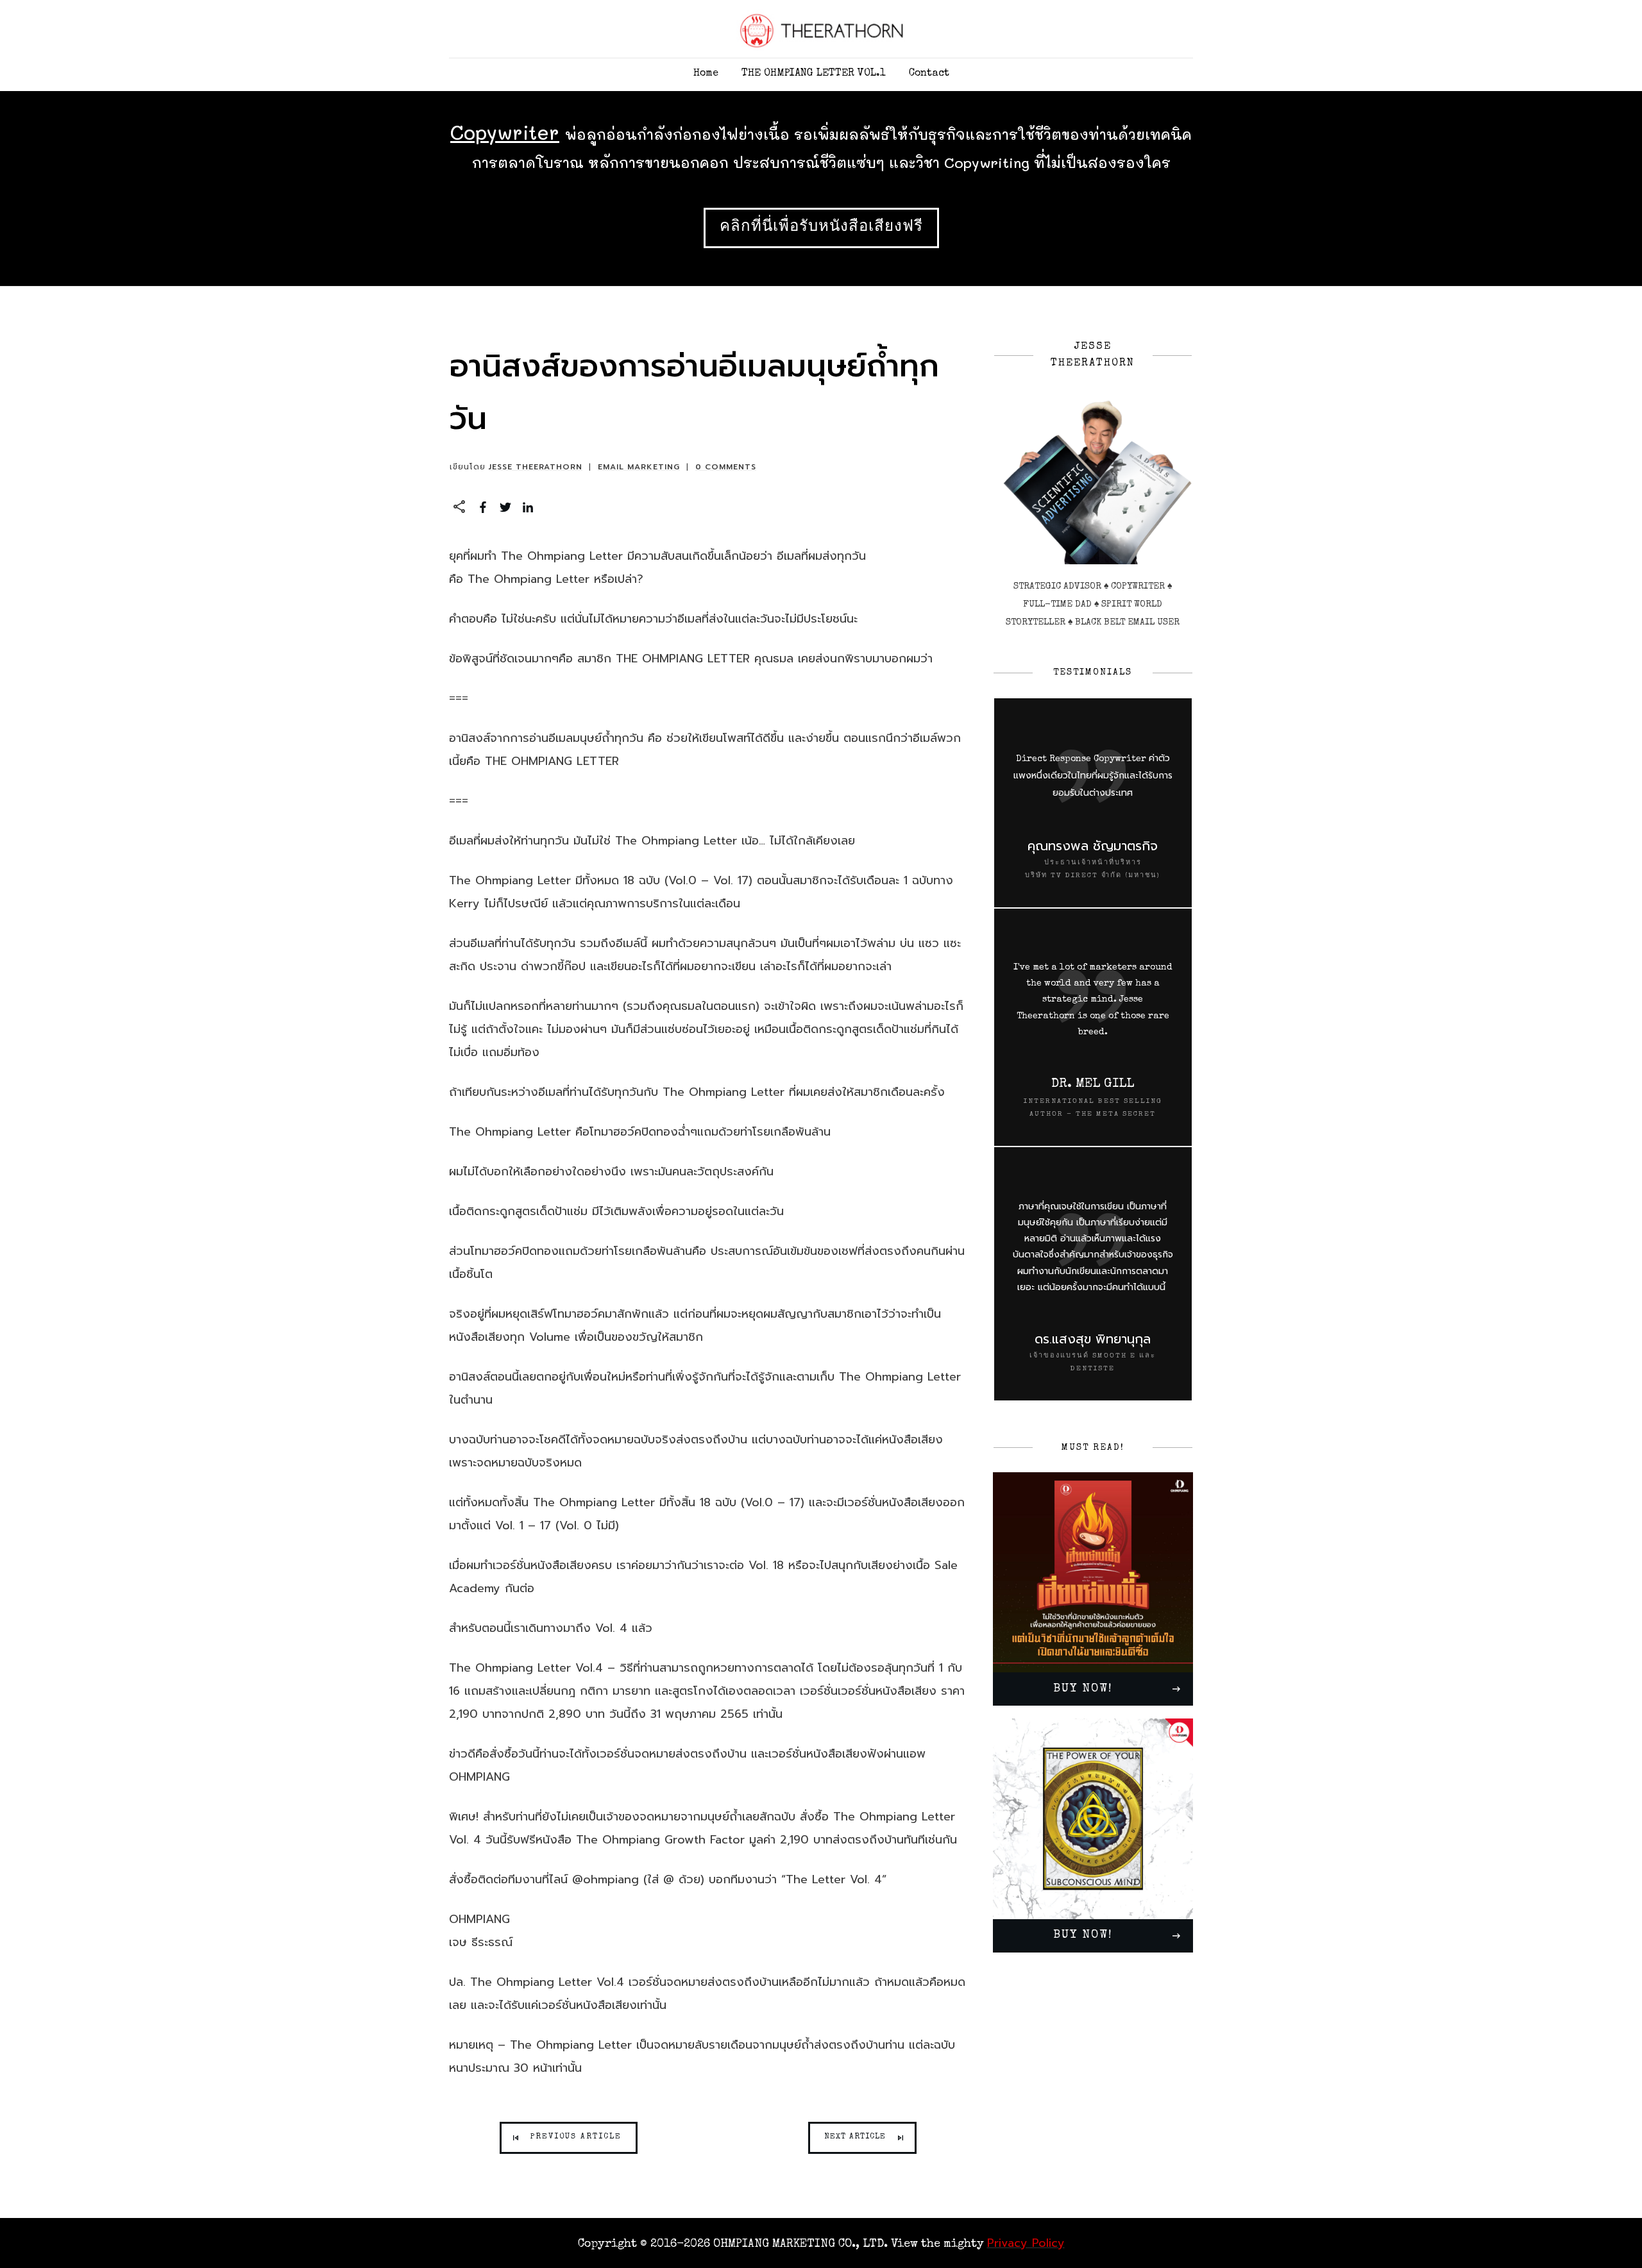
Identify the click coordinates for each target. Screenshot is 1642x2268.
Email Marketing (639, 467)
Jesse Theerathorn (536, 467)
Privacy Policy (1026, 2243)
